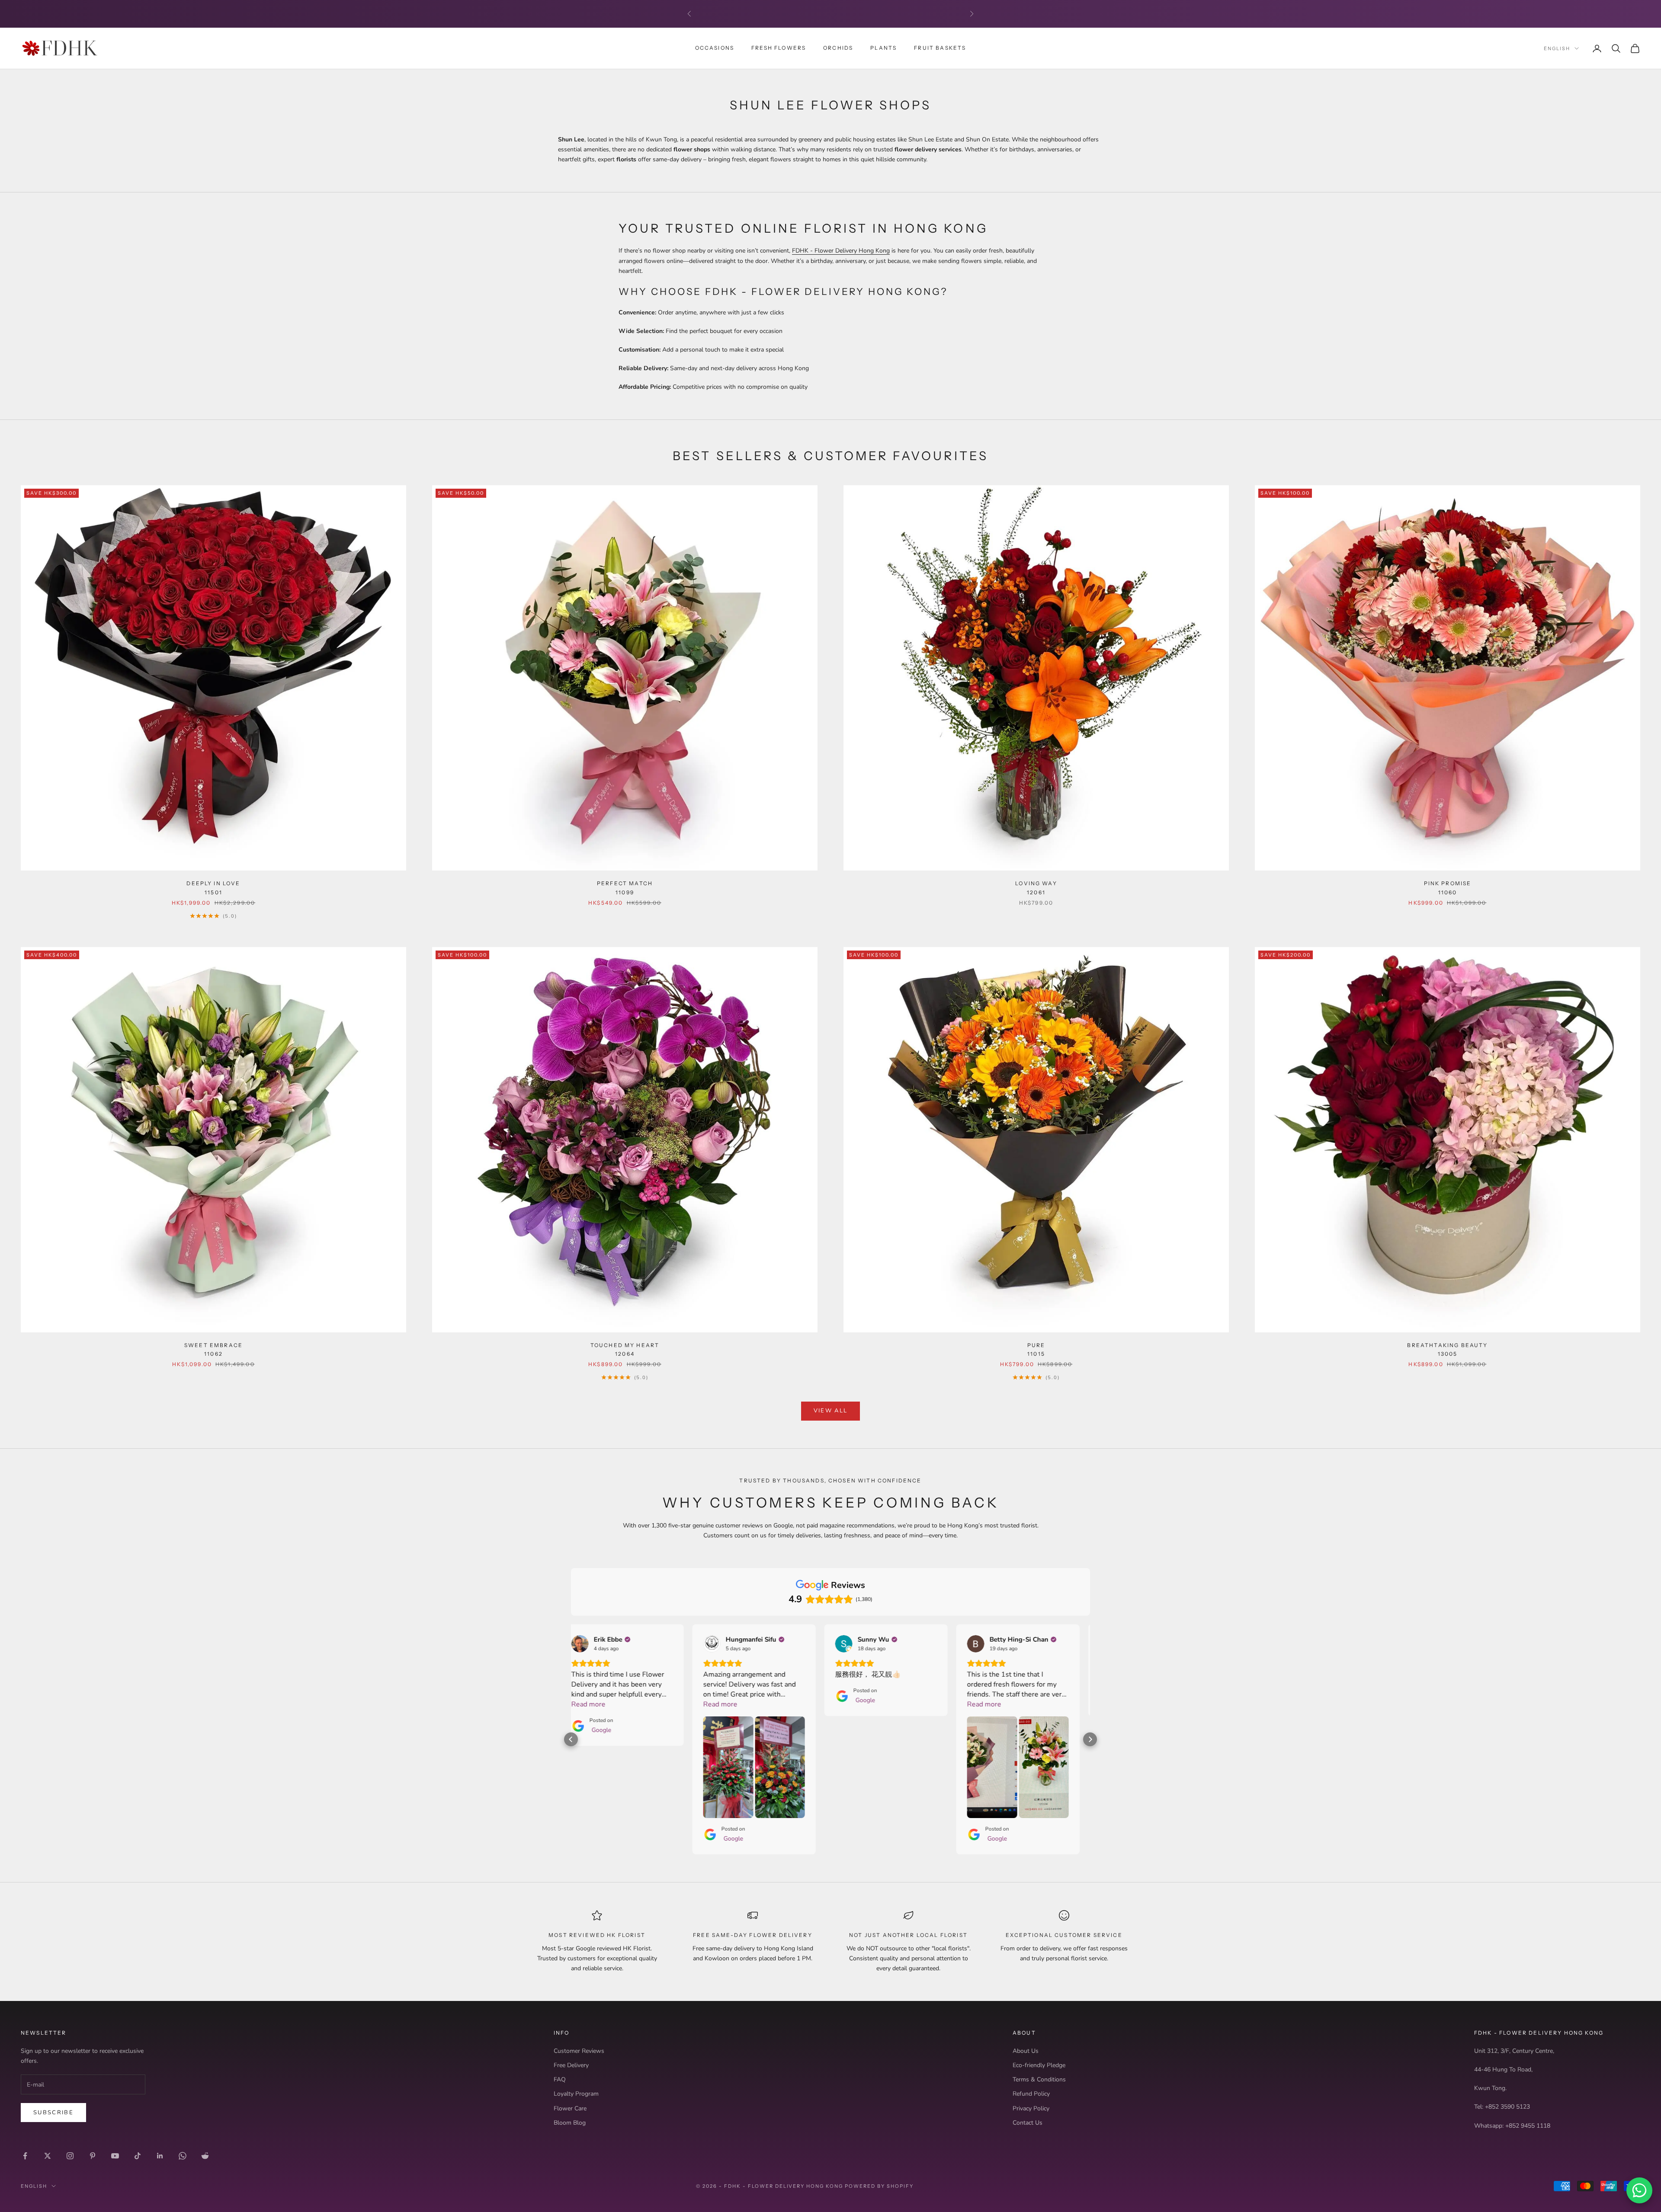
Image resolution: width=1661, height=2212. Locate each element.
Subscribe (53, 2113)
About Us (1026, 2051)
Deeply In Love (213, 888)
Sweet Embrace (213, 1349)
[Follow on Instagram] (70, 2156)
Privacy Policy (1031, 2108)
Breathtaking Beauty (1447, 1349)
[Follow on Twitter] (48, 2156)
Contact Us (1028, 2123)
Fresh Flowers (779, 48)
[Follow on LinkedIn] (160, 2156)
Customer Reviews (579, 2051)
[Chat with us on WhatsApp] (1639, 2190)
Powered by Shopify (879, 2186)
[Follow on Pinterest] (93, 2156)
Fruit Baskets (940, 48)
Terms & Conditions (1039, 2079)
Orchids (838, 48)
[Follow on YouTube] (115, 2156)
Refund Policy (1031, 2094)
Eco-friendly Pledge (1039, 2065)
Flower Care (570, 2108)
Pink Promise (1448, 888)
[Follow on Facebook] (25, 2156)
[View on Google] (590, 1644)
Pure (1036, 1349)
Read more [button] (599, 1704)
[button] (571, 1739)
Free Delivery (571, 2065)
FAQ (560, 2079)
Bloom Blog (570, 2123)
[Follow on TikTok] (138, 2156)
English (1557, 48)
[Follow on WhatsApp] (183, 2156)
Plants (883, 48)
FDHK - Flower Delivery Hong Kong (841, 251)
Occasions (715, 48)
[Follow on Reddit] (205, 2156)
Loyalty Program (576, 2094)
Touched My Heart (625, 1349)
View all (831, 1411)
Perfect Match (625, 888)
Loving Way (1036, 888)
